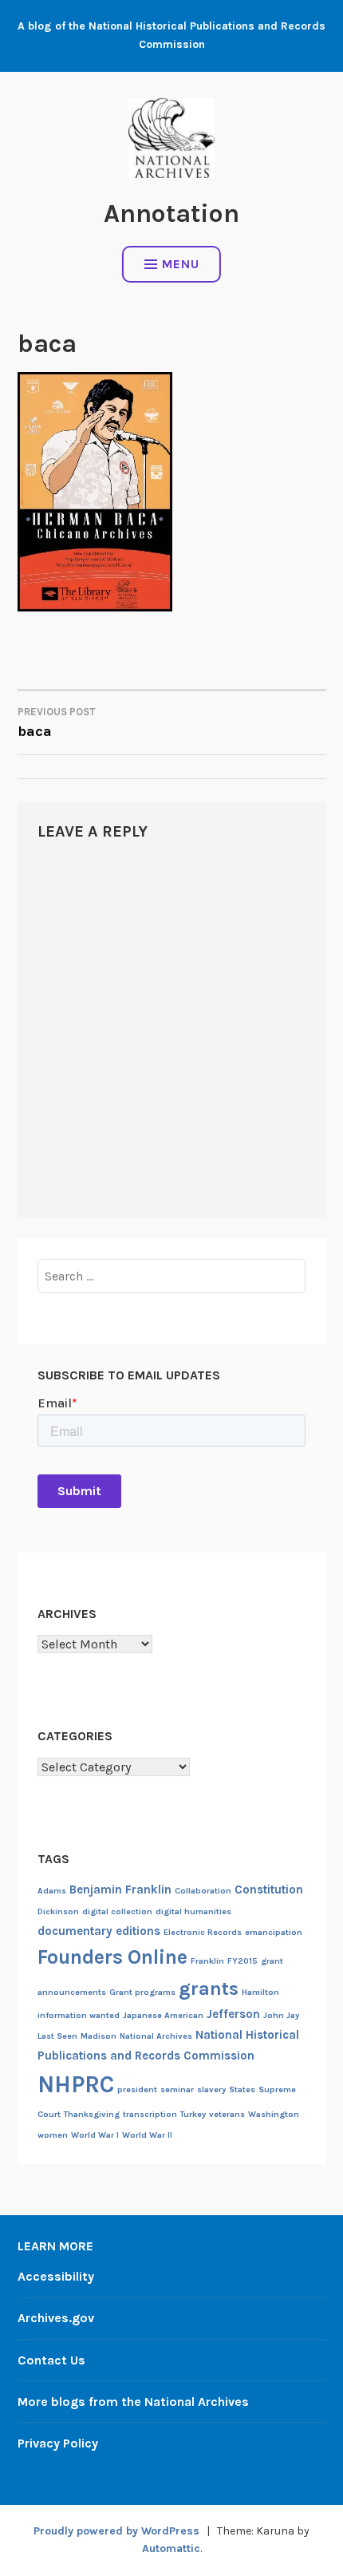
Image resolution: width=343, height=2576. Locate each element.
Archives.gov (56, 2318)
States (242, 2089)
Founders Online (112, 1957)
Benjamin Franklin (120, 1889)
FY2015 (242, 1961)
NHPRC (76, 2084)
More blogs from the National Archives (133, 2402)
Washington (274, 2114)
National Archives (156, 2036)
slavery (211, 2089)
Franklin (207, 1961)
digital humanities (193, 1911)
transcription (150, 2114)
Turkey (193, 2114)
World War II (147, 2135)
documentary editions (99, 1931)
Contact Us (51, 2360)
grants (209, 1988)
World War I (95, 2135)
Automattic (171, 2548)
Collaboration (203, 1891)
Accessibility (56, 2276)
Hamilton (260, 1992)
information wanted (79, 2015)
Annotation (171, 214)
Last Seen (57, 2036)
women (53, 2135)
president (137, 2089)
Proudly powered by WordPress (116, 2531)
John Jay (281, 2015)
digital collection (117, 1911)
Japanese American (163, 2015)
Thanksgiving (92, 2114)
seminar (177, 2089)
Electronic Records (203, 1932)
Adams (52, 1891)
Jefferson (233, 2014)
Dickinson (58, 1911)
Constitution (269, 1889)
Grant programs (142, 1992)
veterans (227, 2114)
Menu (181, 264)
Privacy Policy (58, 2443)
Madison (99, 2036)
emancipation (274, 1932)
